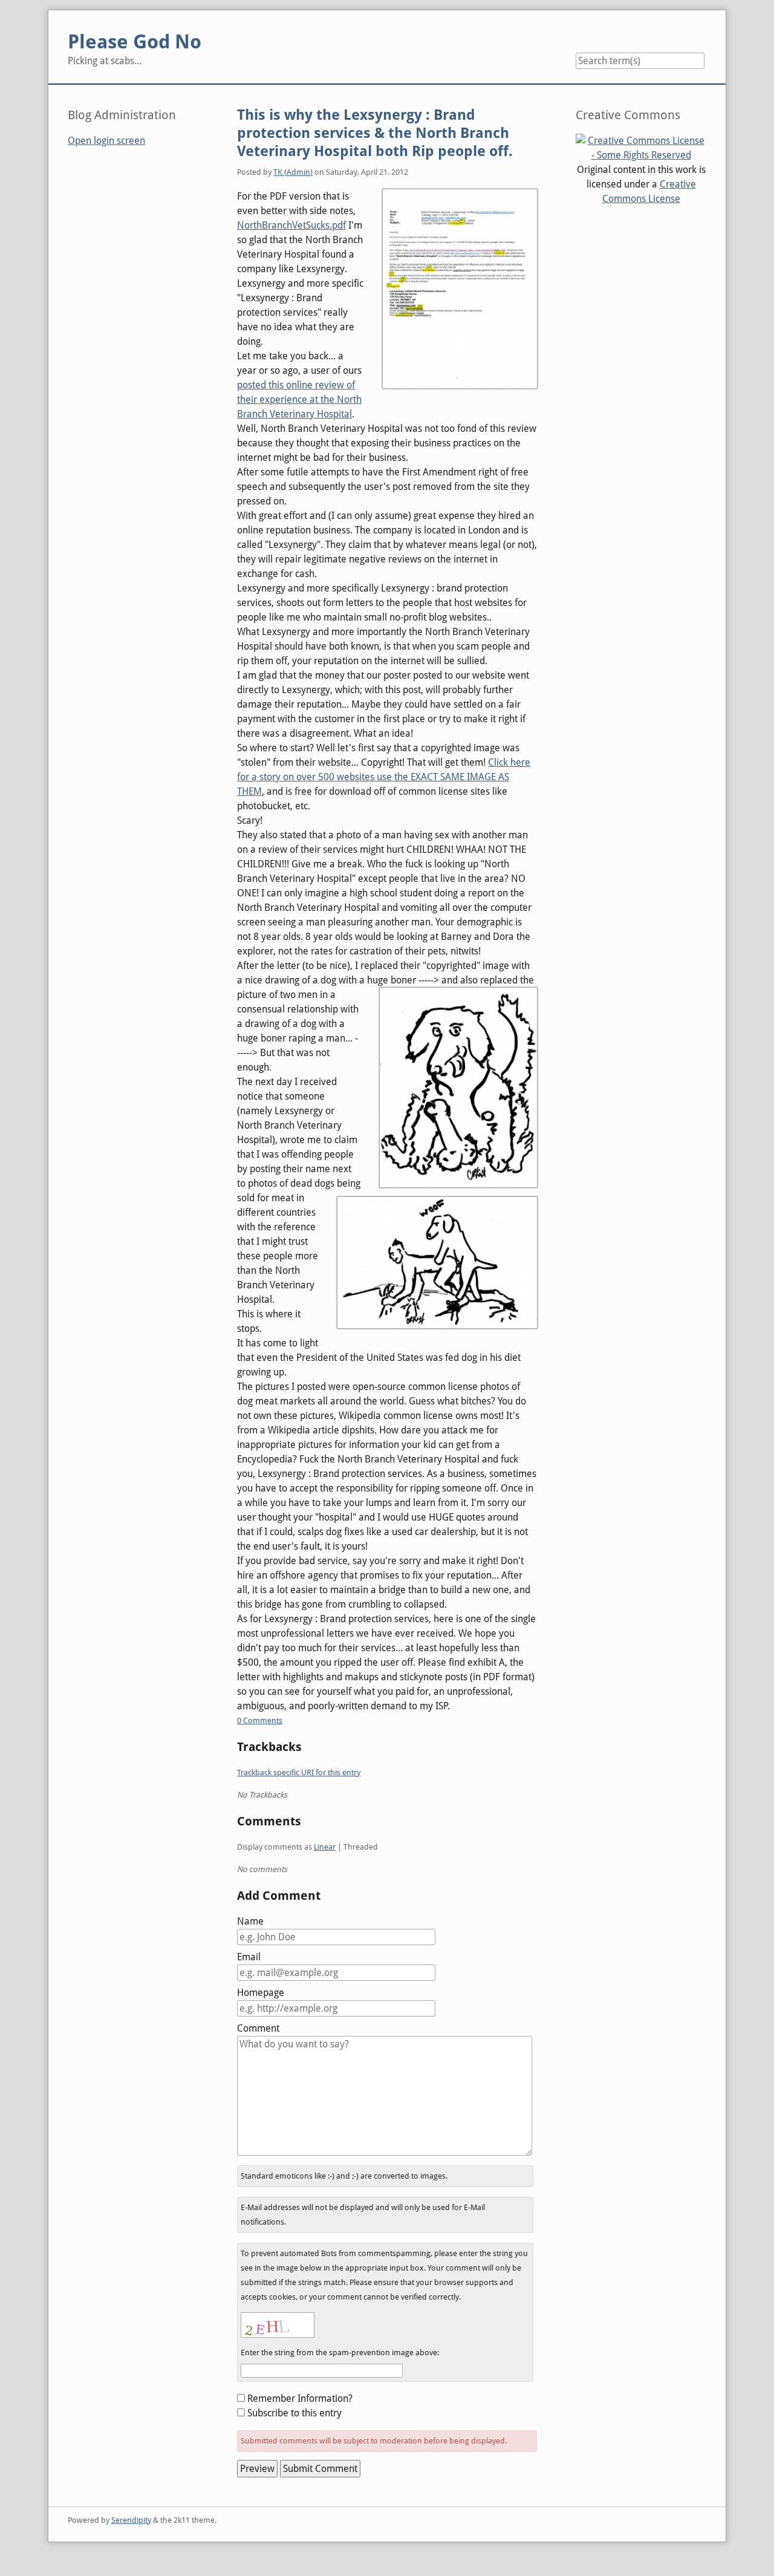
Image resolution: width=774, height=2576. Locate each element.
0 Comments (260, 1720)
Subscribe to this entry (294, 2413)
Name (250, 1921)
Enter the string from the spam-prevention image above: (340, 2353)
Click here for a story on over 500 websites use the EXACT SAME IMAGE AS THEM (384, 777)
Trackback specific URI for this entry (299, 1772)
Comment (258, 2028)
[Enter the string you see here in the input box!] (278, 2325)
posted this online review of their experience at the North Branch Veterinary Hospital (299, 399)
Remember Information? (300, 2398)
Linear (325, 1847)
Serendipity (131, 2520)
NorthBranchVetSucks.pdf (291, 225)
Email (249, 1957)
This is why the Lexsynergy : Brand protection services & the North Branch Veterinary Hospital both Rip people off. (375, 133)
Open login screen (106, 141)
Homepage (261, 1993)
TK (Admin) (293, 172)
